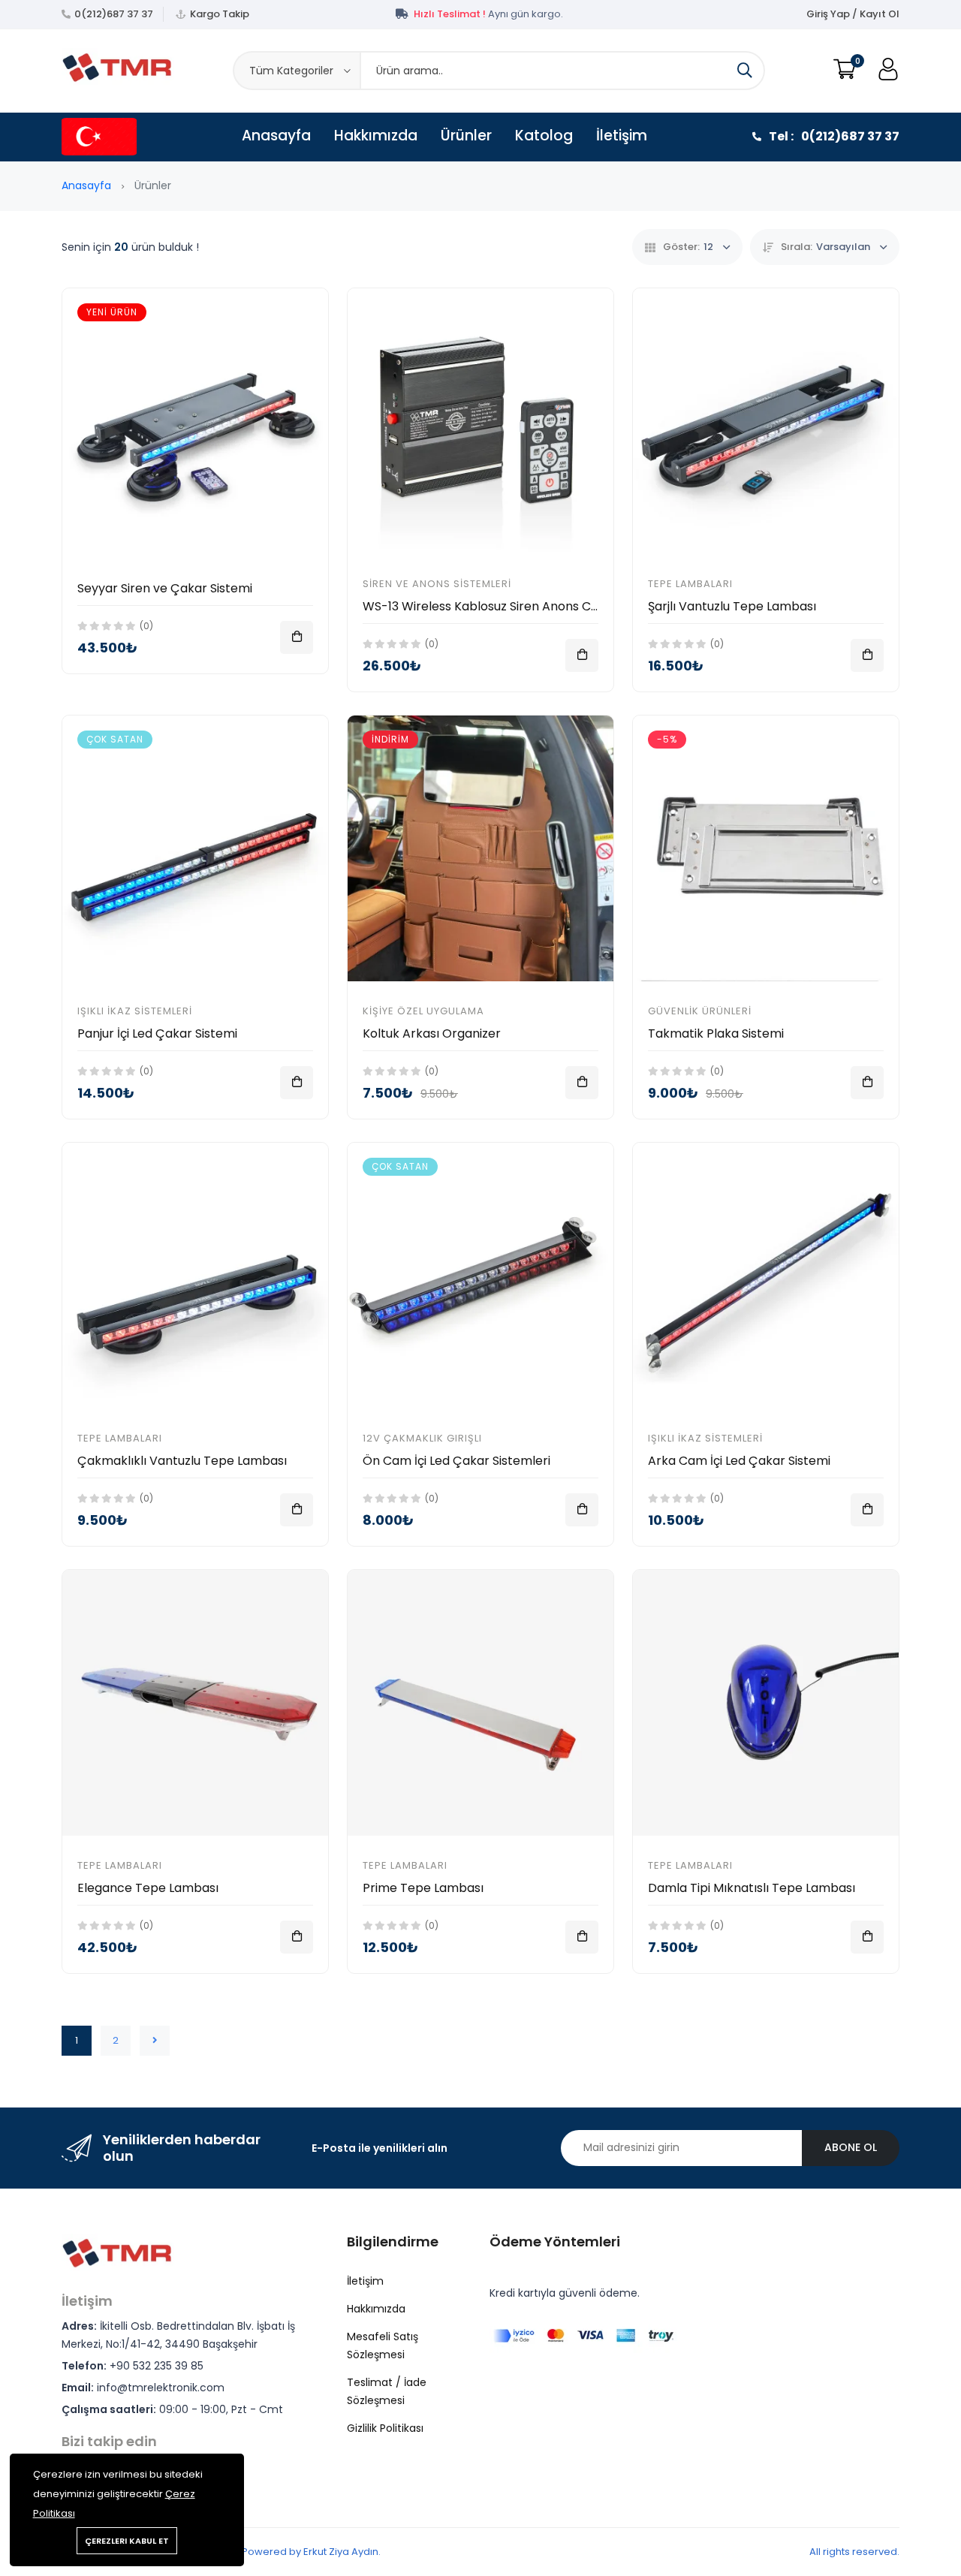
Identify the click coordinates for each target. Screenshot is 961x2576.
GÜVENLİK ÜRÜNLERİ (700, 1011)
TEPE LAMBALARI (690, 584)
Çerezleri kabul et (127, 2541)
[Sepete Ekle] (297, 637)
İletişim (622, 136)
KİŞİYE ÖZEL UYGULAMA (423, 1011)
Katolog (544, 136)
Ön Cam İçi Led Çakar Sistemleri (456, 1461)
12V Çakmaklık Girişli (422, 1438)
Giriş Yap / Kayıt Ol (853, 14)
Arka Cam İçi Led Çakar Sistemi (739, 1461)
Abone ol (851, 2147)
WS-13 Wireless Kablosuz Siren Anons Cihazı (490, 606)
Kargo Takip (220, 14)
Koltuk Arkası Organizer (432, 1033)
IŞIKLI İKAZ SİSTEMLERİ (135, 1011)
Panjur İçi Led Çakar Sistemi (157, 1033)
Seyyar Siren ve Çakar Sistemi (165, 588)
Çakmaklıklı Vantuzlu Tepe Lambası (182, 1461)
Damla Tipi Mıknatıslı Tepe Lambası (752, 1888)
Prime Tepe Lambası (423, 1888)
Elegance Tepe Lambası (148, 1888)
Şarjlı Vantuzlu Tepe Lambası (732, 606)
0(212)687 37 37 (114, 14)
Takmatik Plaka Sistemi (716, 1033)
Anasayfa (276, 136)
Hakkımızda (376, 136)
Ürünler (466, 136)
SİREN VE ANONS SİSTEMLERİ (437, 584)
